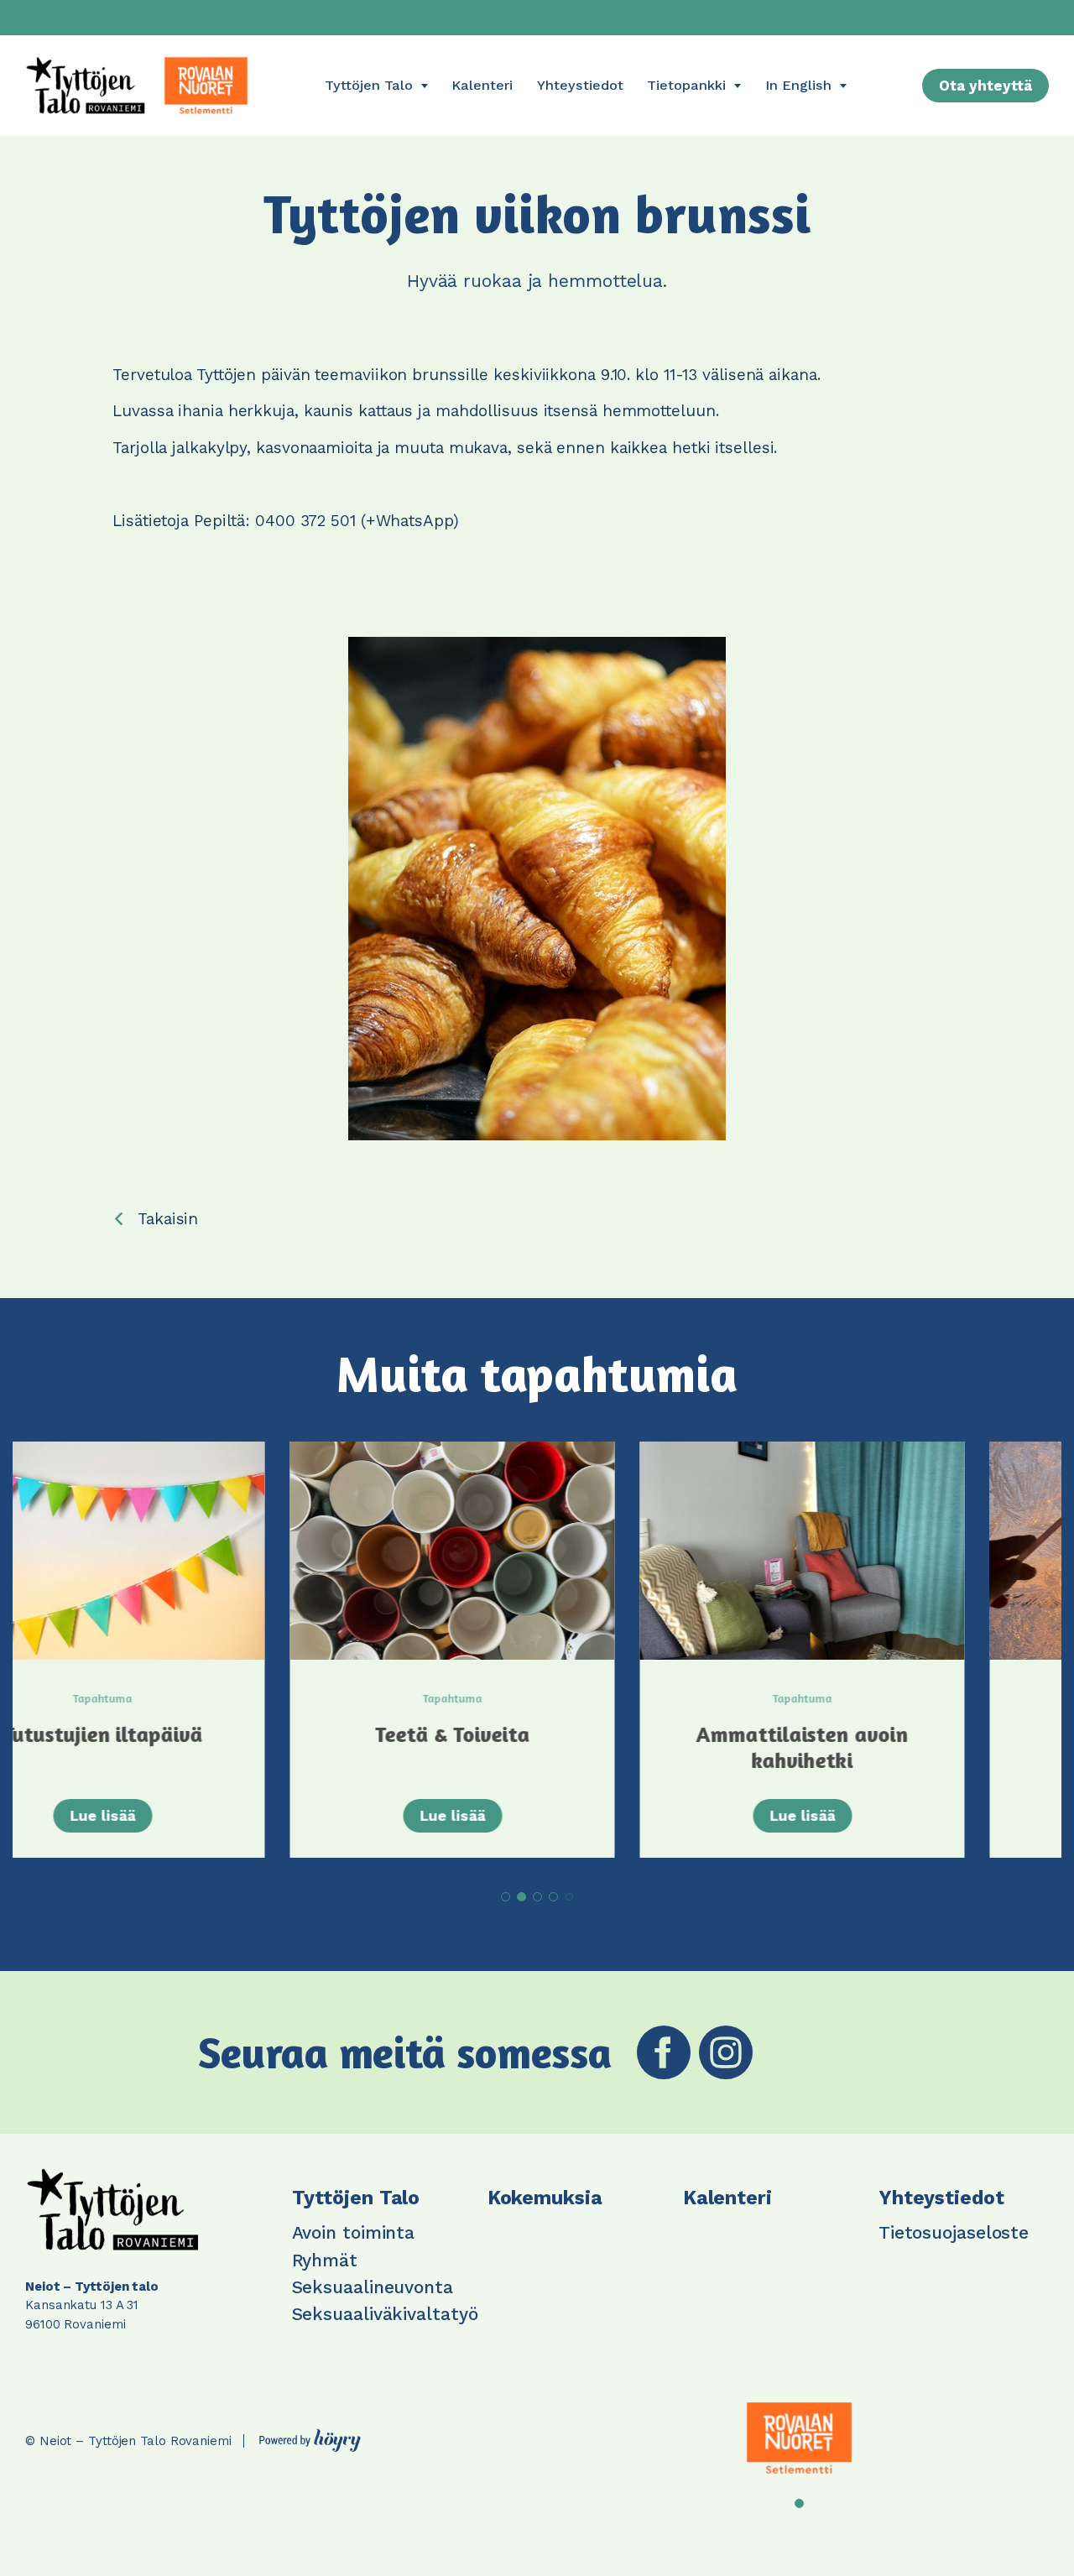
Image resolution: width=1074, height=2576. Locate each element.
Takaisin (168, 1219)
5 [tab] (569, 1897)
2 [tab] (521, 1897)
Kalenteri (482, 85)
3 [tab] (537, 1897)
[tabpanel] (188, 1650)
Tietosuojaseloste (954, 2232)
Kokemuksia (545, 2198)
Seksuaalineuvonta (373, 2287)
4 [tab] (553, 1897)
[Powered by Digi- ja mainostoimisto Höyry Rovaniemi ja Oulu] (310, 2436)
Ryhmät (325, 2260)
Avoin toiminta (354, 2232)
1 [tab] (506, 1897)
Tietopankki (686, 85)
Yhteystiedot (580, 85)
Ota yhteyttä (985, 86)
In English (798, 85)
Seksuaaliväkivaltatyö (385, 2314)
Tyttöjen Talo (369, 85)
